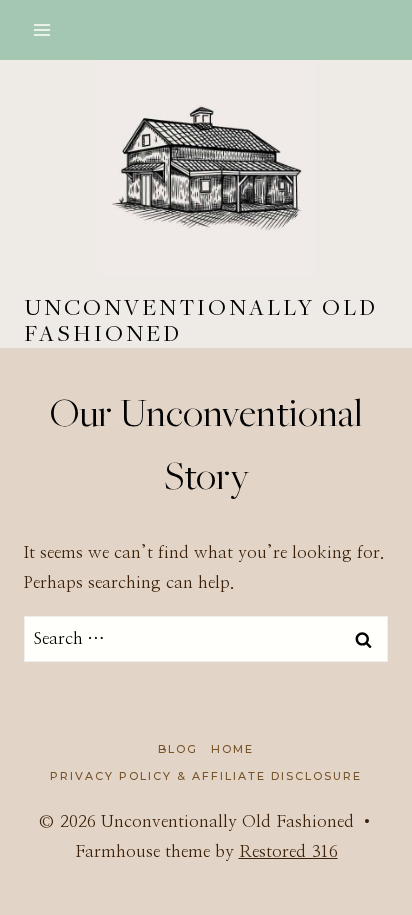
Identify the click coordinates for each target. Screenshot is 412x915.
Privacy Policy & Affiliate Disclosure (206, 776)
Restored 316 (288, 851)
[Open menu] (42, 29)
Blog (178, 749)
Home (232, 749)
